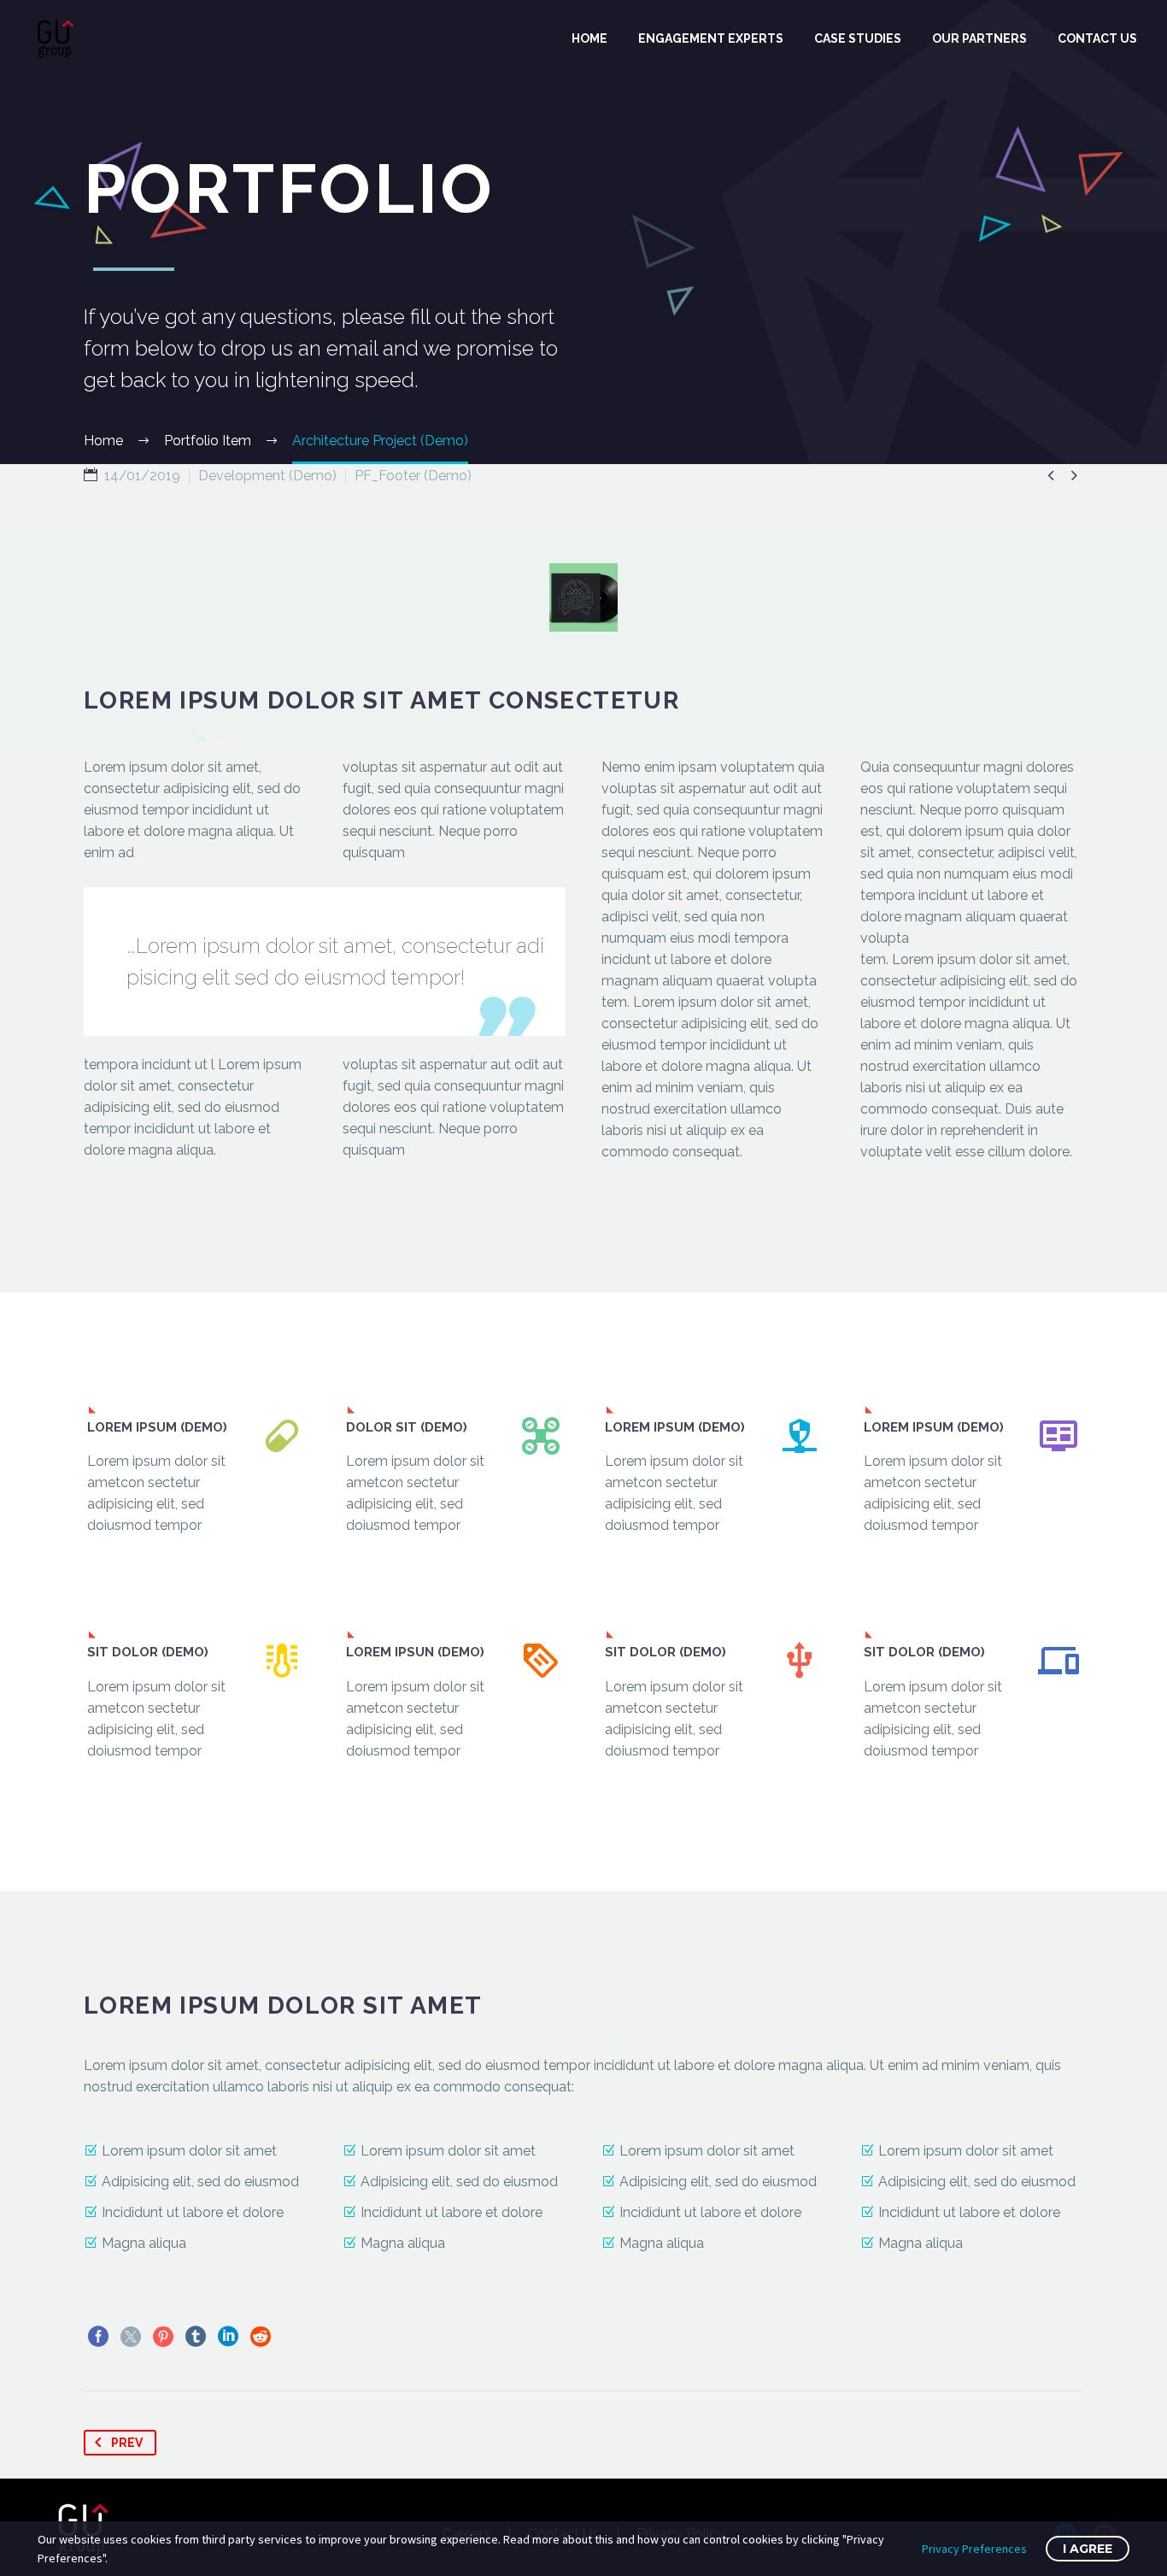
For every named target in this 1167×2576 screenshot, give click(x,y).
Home (589, 38)
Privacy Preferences (974, 2549)
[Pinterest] (163, 2337)
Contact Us (1097, 38)
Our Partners (979, 38)
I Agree (1088, 2549)
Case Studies (858, 38)
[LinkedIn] (228, 2337)
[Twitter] (131, 2337)
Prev (127, 2443)
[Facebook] (98, 2337)
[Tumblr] (196, 2337)
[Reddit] (261, 2337)
